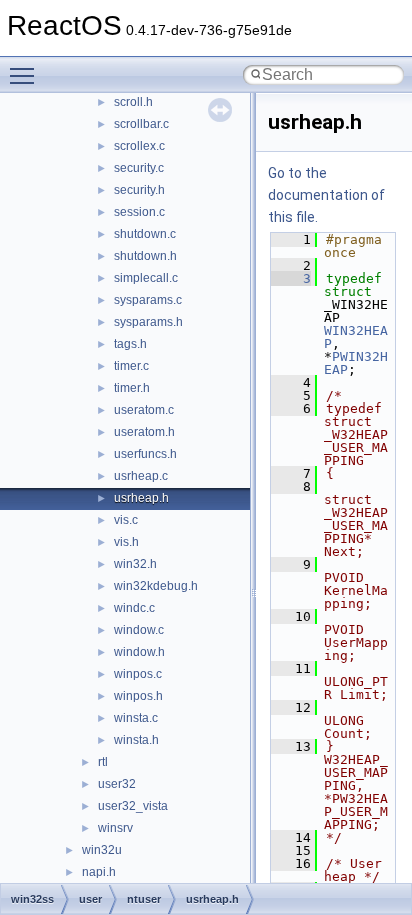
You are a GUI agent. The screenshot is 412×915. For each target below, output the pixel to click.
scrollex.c (139, 146)
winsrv (115, 828)
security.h (139, 190)
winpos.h (138, 696)
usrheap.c (141, 476)
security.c (139, 168)
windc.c (134, 608)
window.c (139, 630)
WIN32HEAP (356, 337)
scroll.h (133, 102)
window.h (139, 652)
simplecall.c (146, 278)
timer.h (132, 388)
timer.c (131, 366)
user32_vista (133, 806)
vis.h (126, 542)
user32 (117, 784)
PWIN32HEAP (356, 363)
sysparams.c (148, 300)
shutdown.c (145, 234)
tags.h (130, 344)
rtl (103, 762)
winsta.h (136, 740)
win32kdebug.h (156, 586)
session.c (139, 212)
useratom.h (144, 432)
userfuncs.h (145, 454)
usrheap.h (141, 498)
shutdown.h (145, 256)
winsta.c (136, 718)
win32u (102, 850)
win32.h (135, 564)
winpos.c (138, 674)
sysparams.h (148, 322)
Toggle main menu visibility (26, 75)
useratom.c (144, 410)
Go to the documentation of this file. (326, 195)
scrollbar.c (141, 124)
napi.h (99, 872)
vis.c (126, 520)
